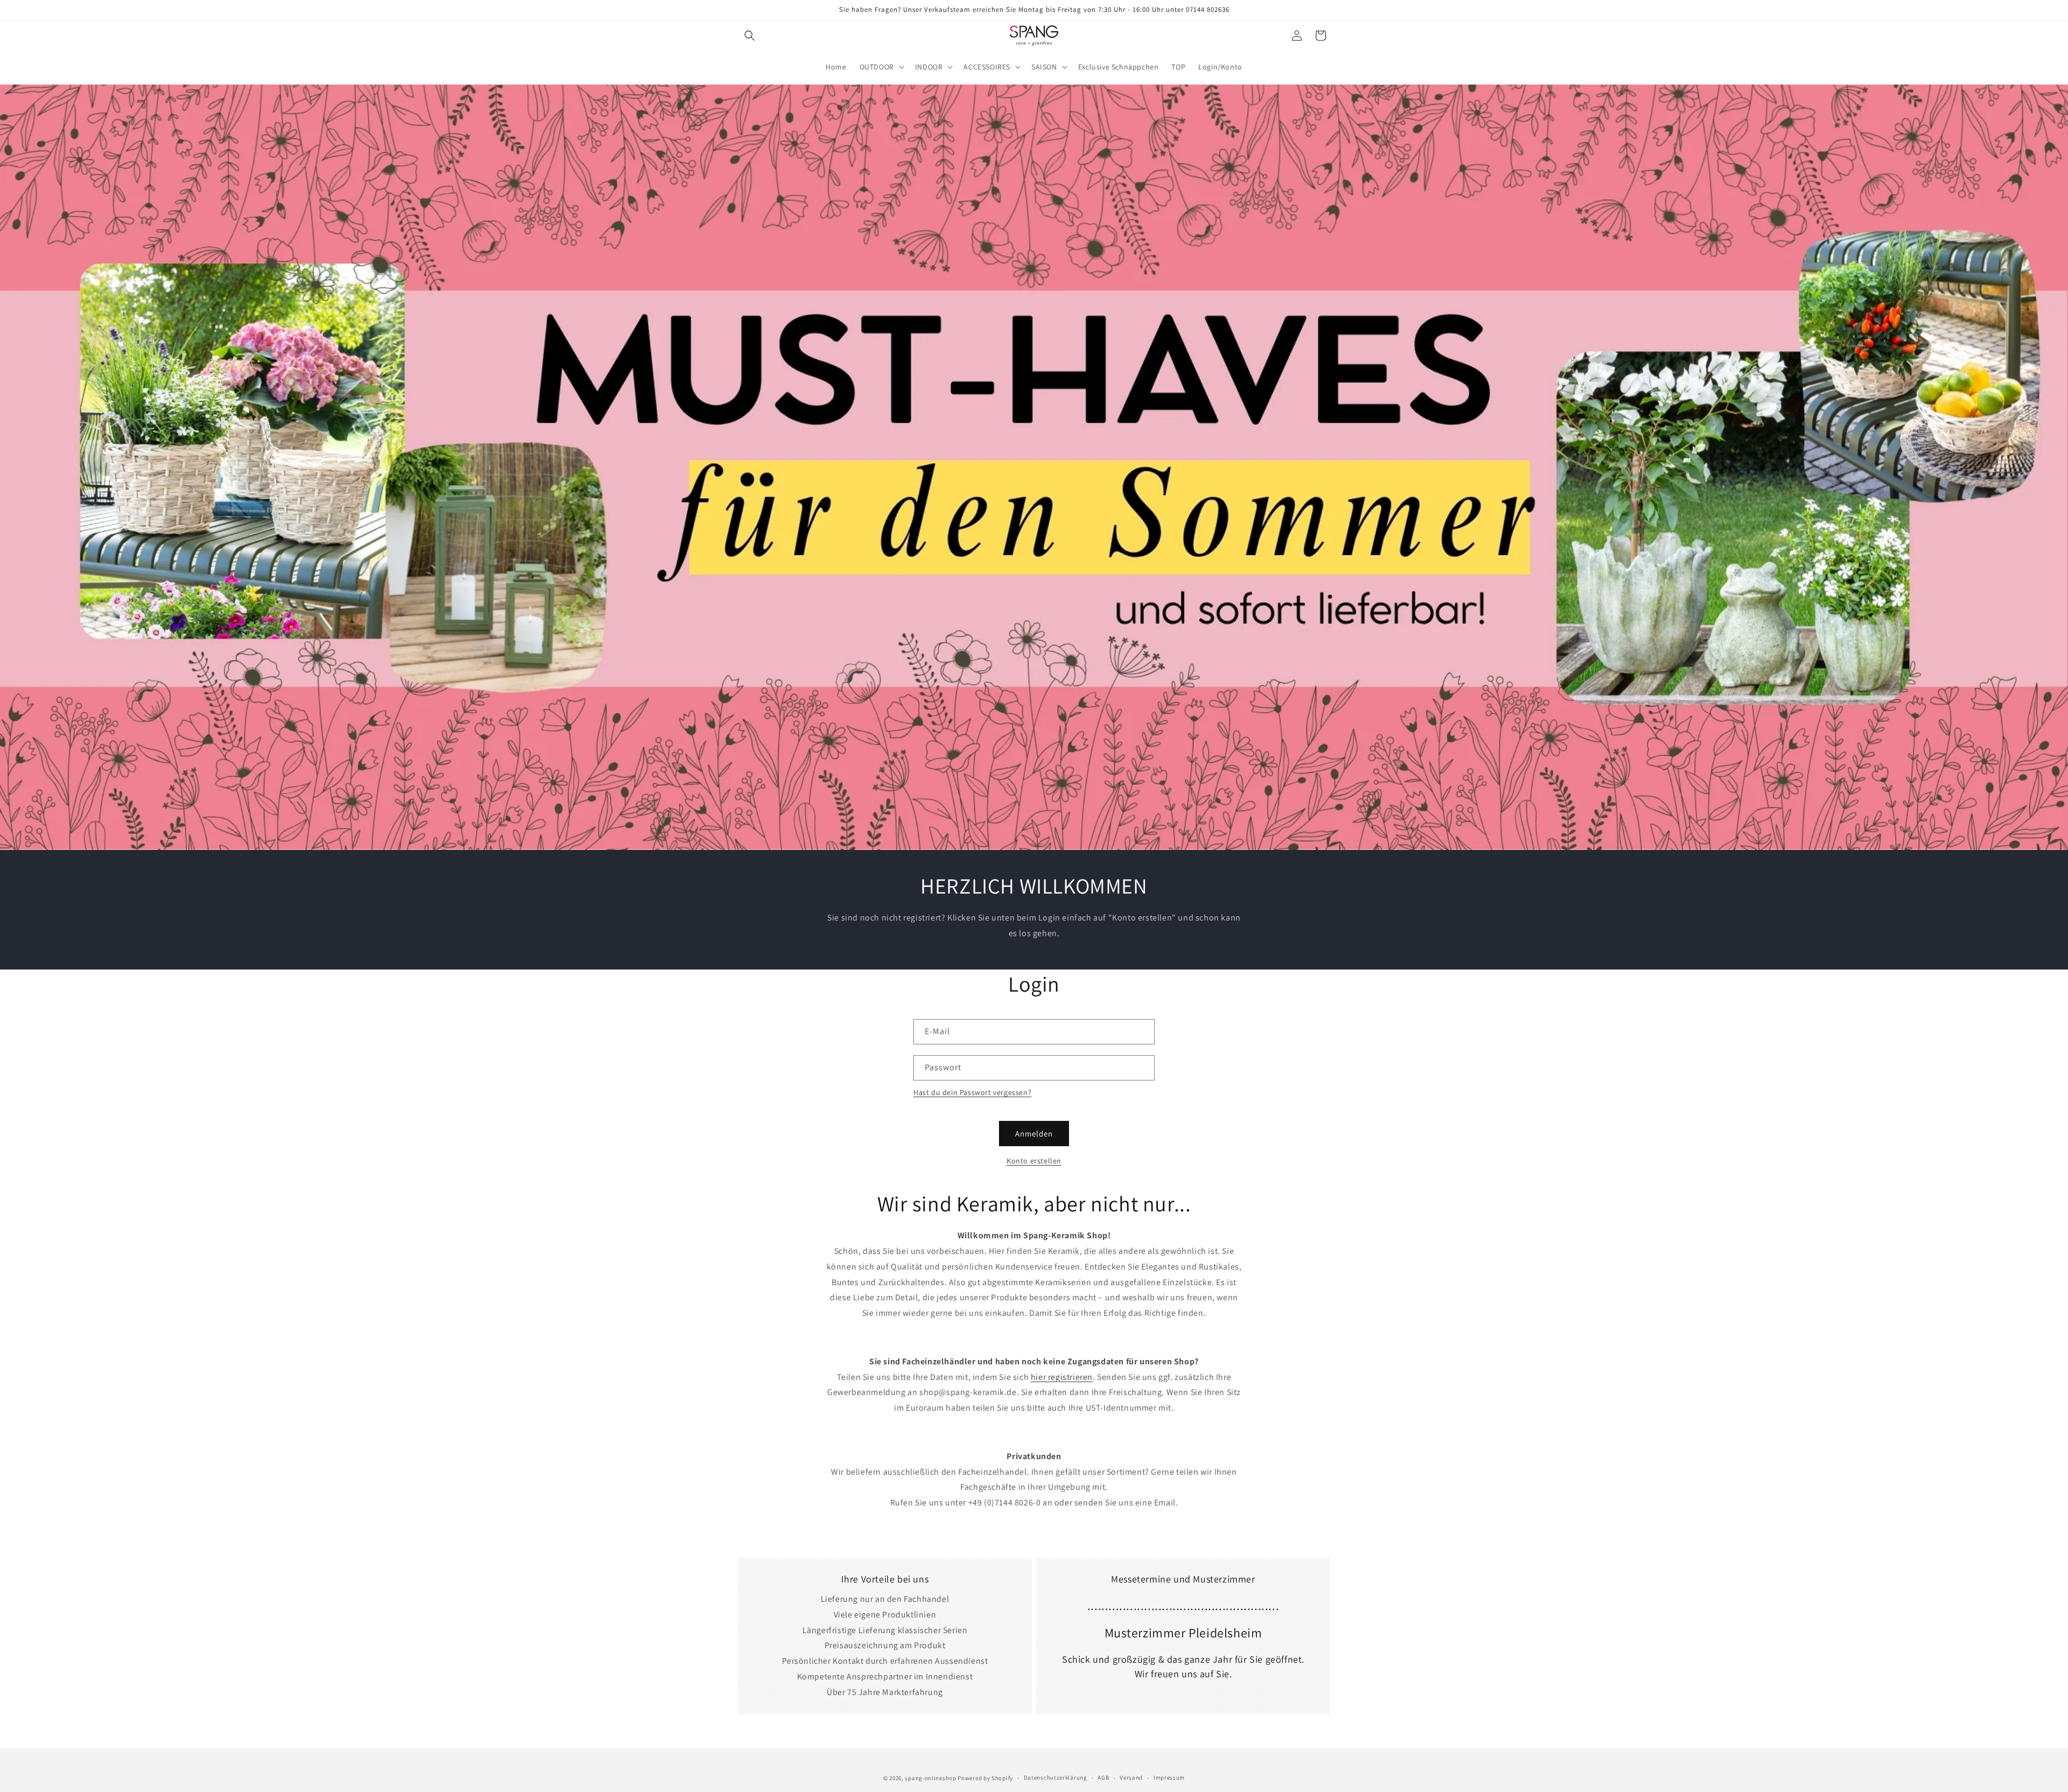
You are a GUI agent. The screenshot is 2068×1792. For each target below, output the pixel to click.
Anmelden (1034, 1134)
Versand (1131, 1777)
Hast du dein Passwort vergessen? (972, 1092)
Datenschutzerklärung (1056, 1777)
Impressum (1169, 1777)
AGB (1103, 1777)
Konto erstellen (1034, 1161)
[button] (750, 36)
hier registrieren (1062, 1377)
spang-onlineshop (930, 1778)
